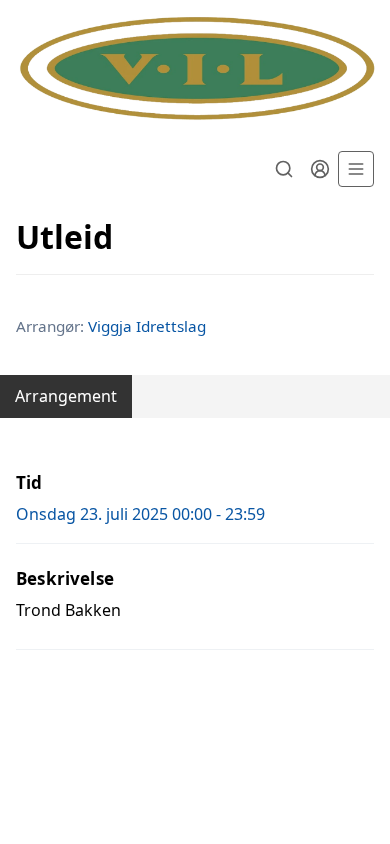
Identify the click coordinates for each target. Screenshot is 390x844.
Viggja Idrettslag (147, 326)
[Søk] (284, 169)
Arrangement (66, 396)
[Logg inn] (320, 169)
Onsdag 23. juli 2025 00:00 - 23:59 (140, 514)
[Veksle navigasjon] (356, 169)
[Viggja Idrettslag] (195, 69)
